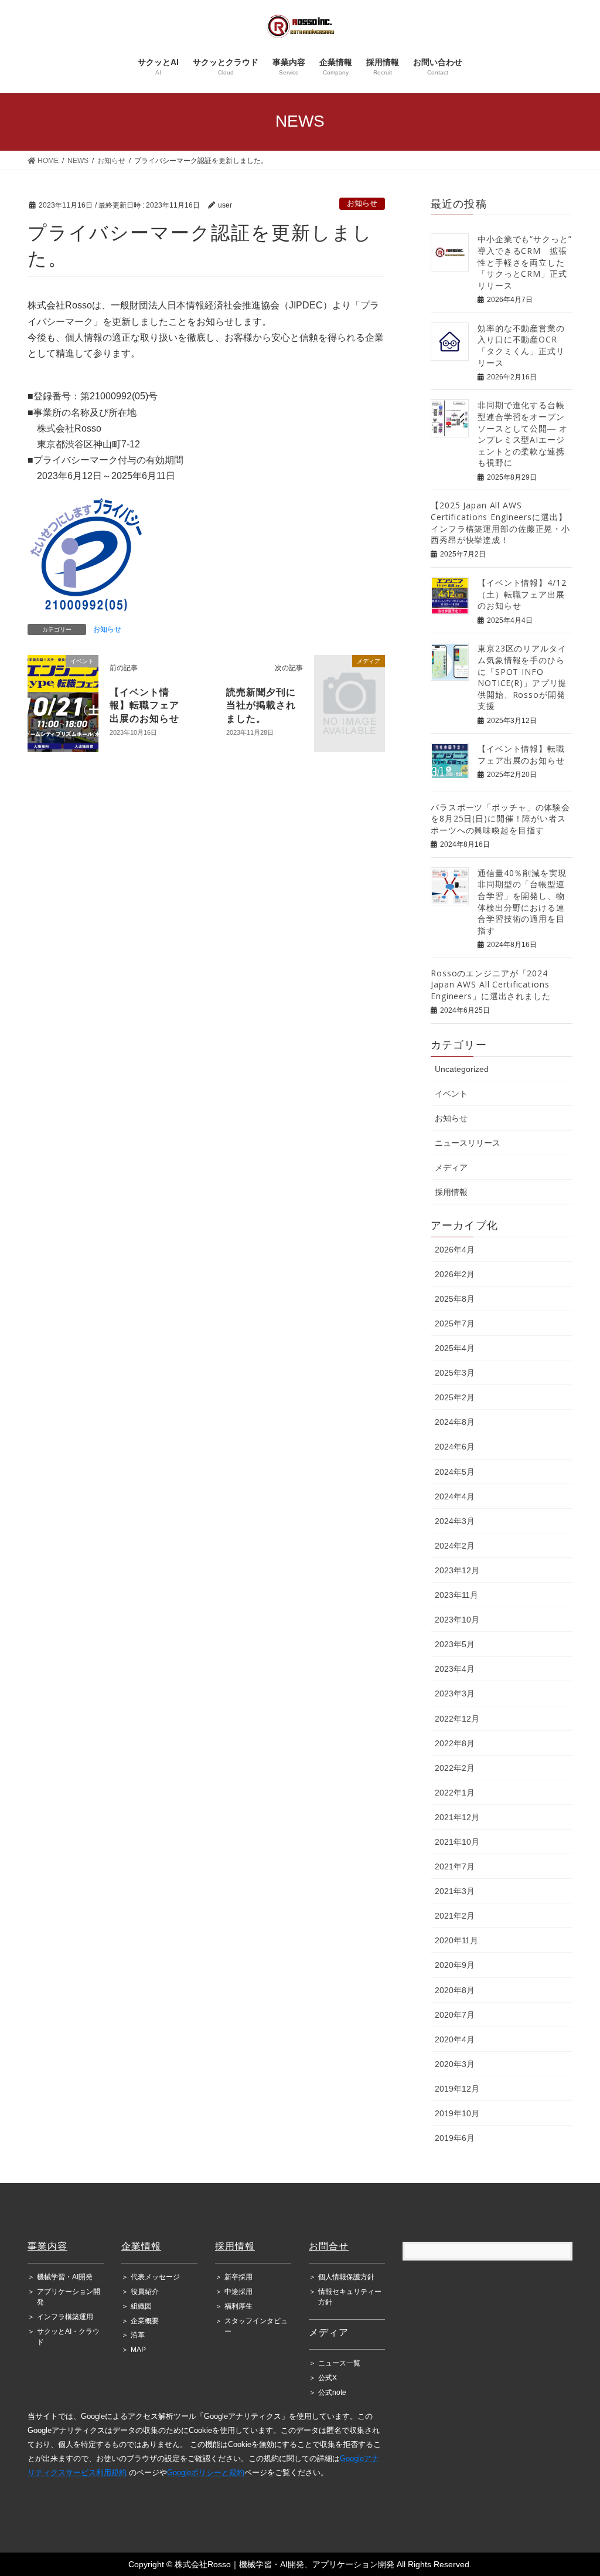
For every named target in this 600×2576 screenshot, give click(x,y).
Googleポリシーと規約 (206, 2473)
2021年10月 (457, 1842)
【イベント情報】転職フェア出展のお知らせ (144, 705)
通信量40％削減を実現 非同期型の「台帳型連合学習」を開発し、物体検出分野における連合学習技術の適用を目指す (526, 902)
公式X (323, 2378)
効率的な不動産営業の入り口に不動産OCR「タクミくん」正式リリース (521, 345)
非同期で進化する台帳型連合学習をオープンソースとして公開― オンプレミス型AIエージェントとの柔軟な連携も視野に (523, 434)
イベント (451, 1094)
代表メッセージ (151, 2277)
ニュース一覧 (335, 2363)
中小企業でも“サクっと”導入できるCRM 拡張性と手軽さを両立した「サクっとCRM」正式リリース (525, 262)
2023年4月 (455, 1669)
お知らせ (362, 203)
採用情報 (451, 1192)
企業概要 (140, 2321)
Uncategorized (462, 1069)
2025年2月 (455, 1397)
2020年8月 (455, 1990)
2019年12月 (457, 2089)
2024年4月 (455, 1496)
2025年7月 (455, 1323)
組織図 (137, 2306)
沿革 (133, 2335)
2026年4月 (455, 1250)
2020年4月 (455, 2039)
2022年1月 (455, 1793)
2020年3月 (455, 2064)
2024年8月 (455, 1422)
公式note (328, 2392)
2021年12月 (457, 1817)
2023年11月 (456, 1595)
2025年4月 (455, 1348)
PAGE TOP (566, 2477)
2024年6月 (455, 1447)
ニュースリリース (468, 1143)
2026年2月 (455, 1274)
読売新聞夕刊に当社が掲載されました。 (261, 705)
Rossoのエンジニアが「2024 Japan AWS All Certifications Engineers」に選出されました (491, 985)
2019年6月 (455, 2138)
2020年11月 (456, 1940)
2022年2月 (455, 1768)
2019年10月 (457, 2113)
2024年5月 (455, 1472)
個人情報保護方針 (342, 2277)
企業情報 (141, 2246)
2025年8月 (455, 1299)
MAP (134, 2350)
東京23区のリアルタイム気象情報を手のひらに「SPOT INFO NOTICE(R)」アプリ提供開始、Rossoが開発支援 (522, 677)
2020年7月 (455, 2015)
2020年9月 (455, 1965)
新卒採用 (234, 2277)
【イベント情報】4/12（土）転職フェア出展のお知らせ (522, 594)
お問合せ (329, 2246)
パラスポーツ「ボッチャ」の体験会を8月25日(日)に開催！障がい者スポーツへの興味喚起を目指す (500, 819)
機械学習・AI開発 (60, 2277)
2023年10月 (457, 1620)
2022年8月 (455, 1743)
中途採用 (234, 2292)
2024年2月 (455, 1546)
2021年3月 (455, 1891)
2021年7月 (455, 1866)
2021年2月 (455, 1916)
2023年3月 (455, 1693)
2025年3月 (455, 1373)
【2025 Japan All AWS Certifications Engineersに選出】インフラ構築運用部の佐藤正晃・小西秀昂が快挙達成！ (500, 522)
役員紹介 (140, 2292)
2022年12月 (457, 1719)
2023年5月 (455, 1644)
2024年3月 (455, 1521)
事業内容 (47, 2246)
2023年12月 (457, 1570)
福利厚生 (234, 2306)
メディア (451, 1167)
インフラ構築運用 (60, 2317)
